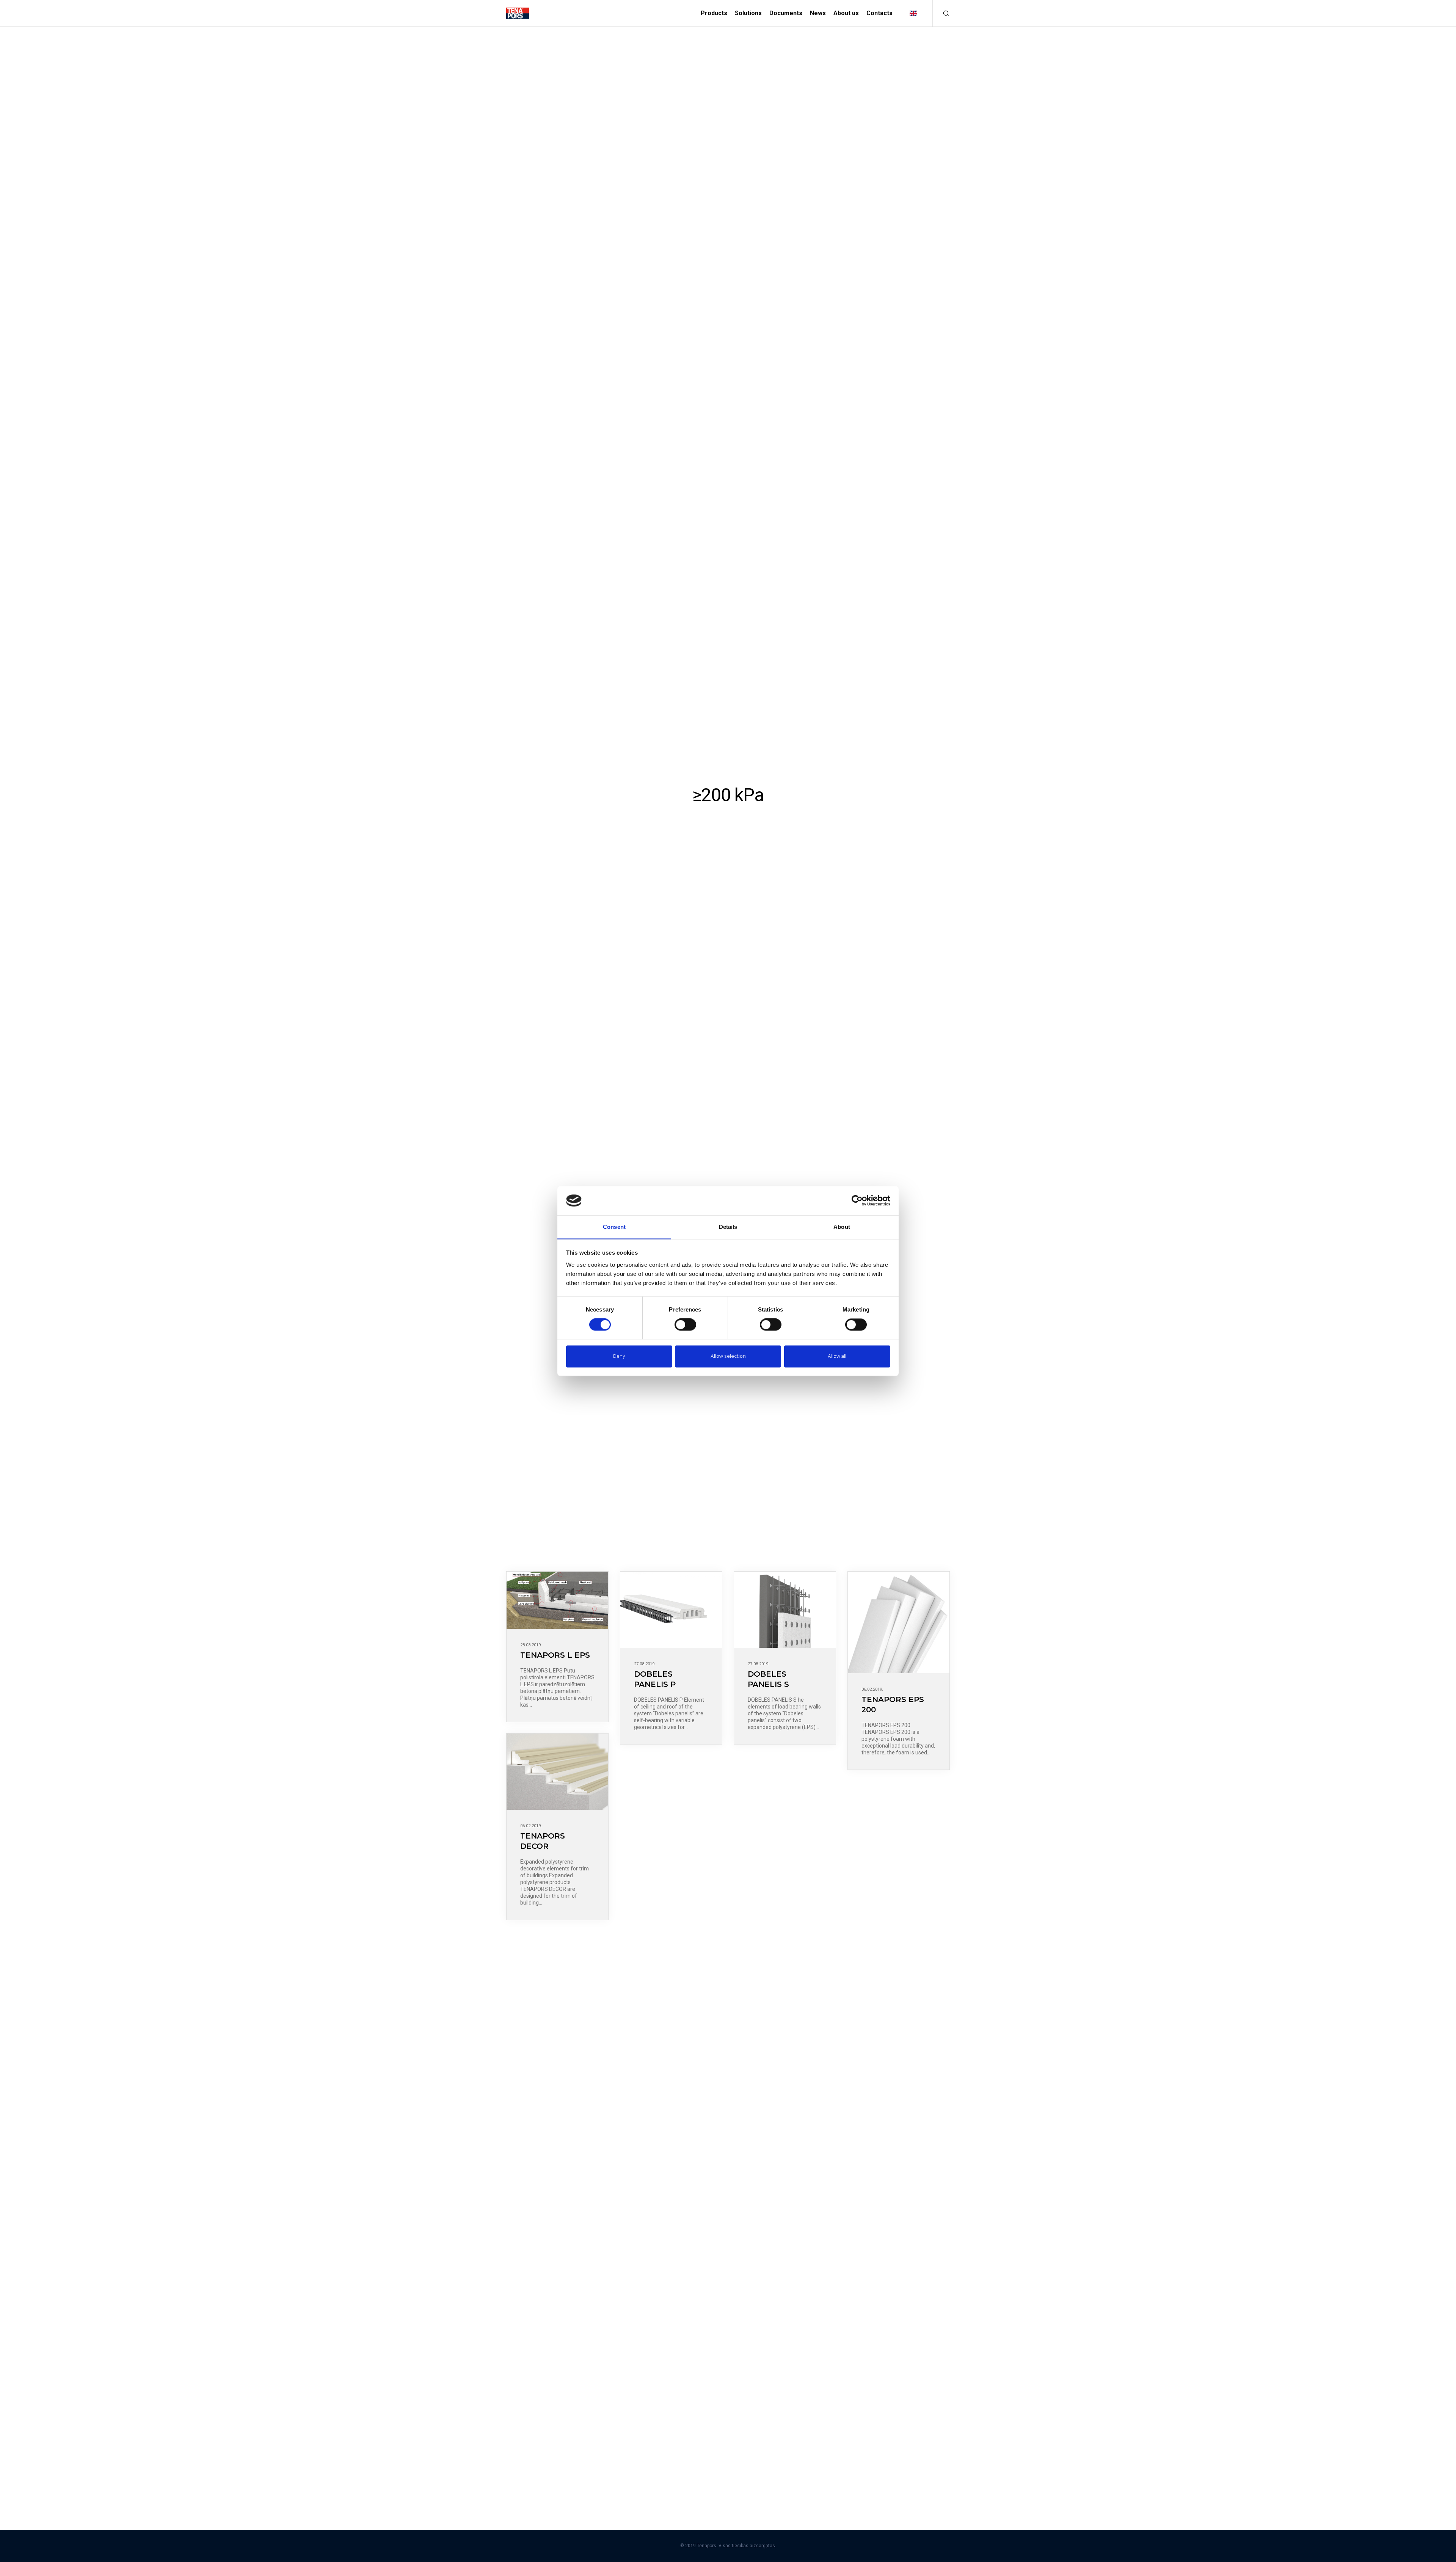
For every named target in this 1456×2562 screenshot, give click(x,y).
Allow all (837, 1356)
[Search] (941, 13)
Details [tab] (728, 1227)
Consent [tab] (614, 1227)
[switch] (685, 1324)
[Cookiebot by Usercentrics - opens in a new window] (857, 1200)
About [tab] (842, 1227)
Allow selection (728, 1356)
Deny (619, 1356)
